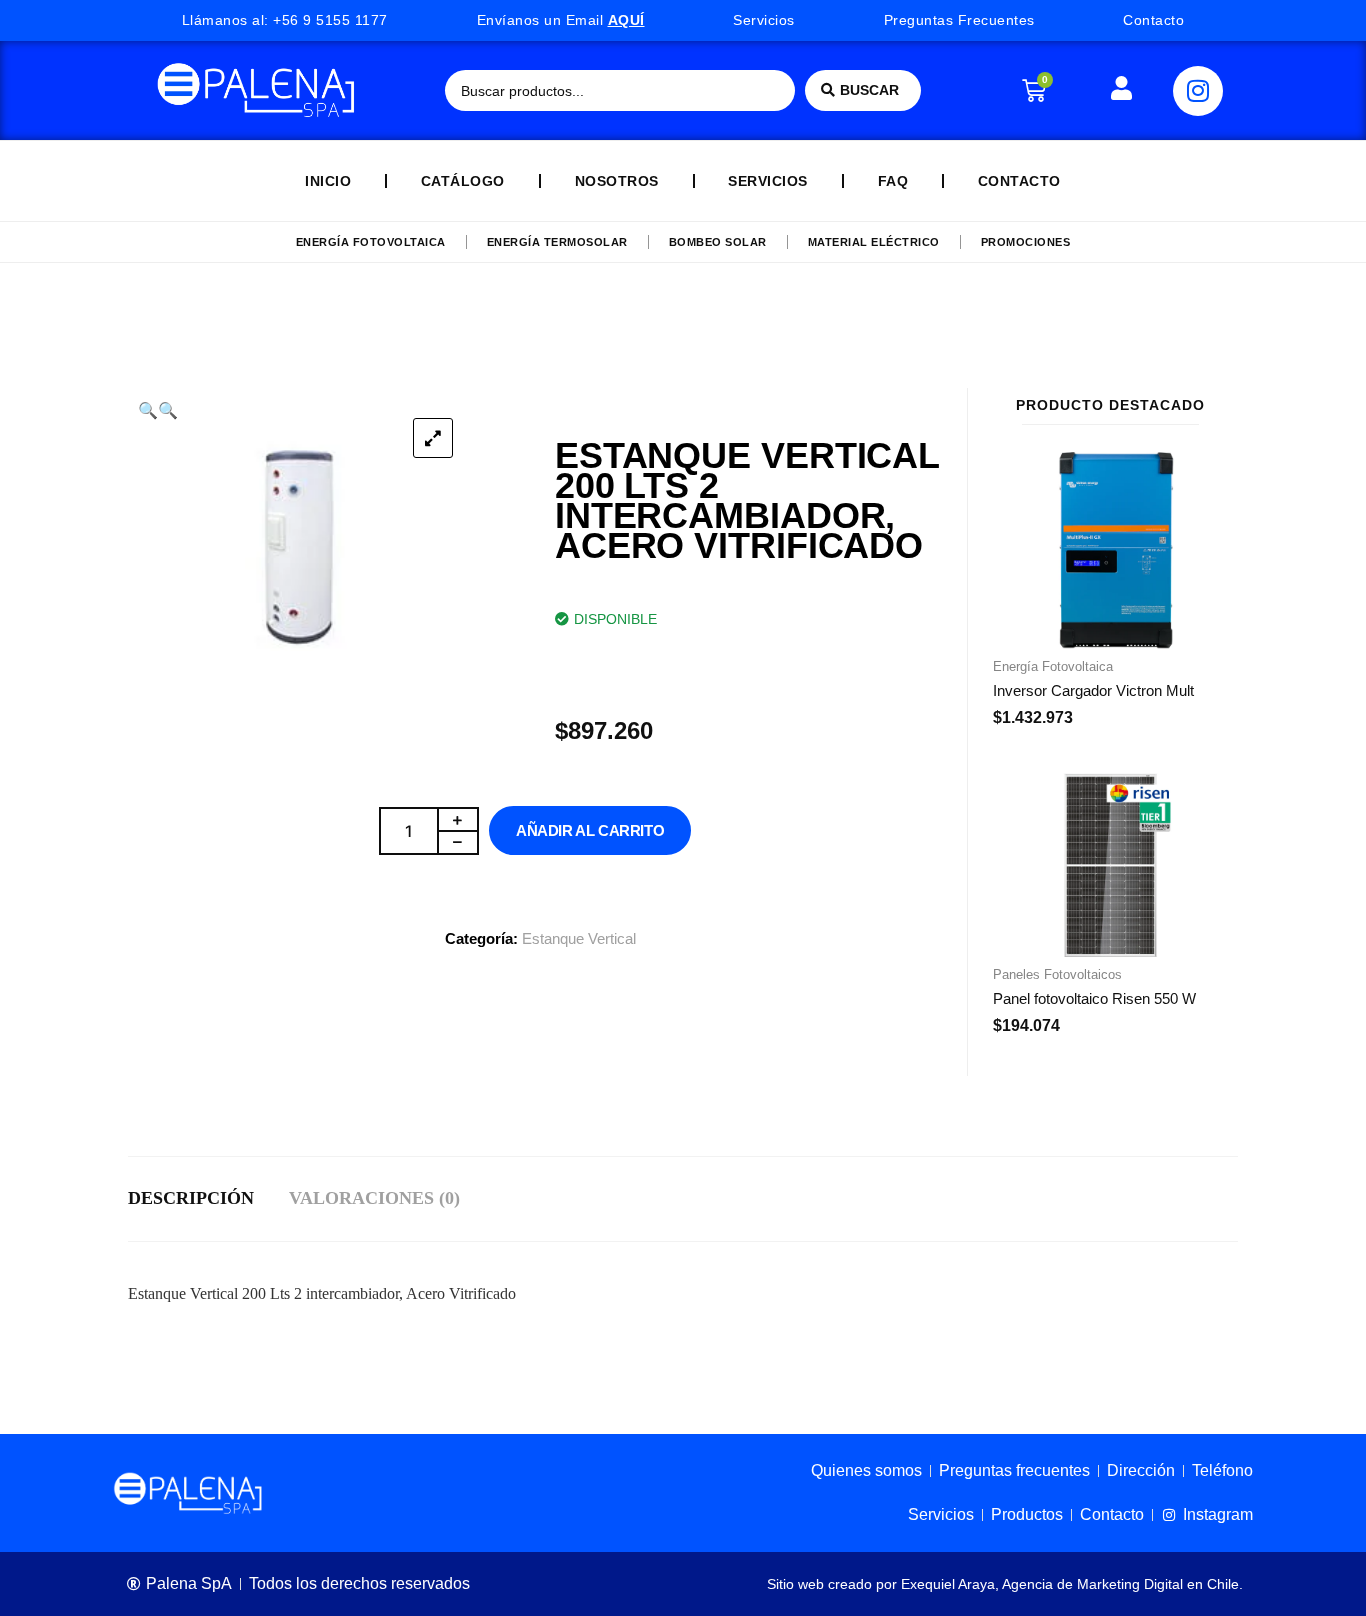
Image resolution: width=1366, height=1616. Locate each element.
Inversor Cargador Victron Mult (1093, 690)
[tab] (208, 1199)
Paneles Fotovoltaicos (1057, 974)
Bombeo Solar (718, 242)
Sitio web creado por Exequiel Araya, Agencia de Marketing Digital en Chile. (1005, 1584)
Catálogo (463, 181)
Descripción (191, 1198)
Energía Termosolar (557, 242)
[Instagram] (1198, 91)
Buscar (869, 90)
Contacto (1019, 181)
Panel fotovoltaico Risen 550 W (1094, 998)
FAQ (893, 181)
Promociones (1026, 242)
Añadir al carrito (590, 830)
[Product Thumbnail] (433, 438)
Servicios (768, 181)
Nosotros (617, 181)
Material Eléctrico (874, 242)
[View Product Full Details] (1110, 643)
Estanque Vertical (579, 938)
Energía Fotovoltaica (371, 242)
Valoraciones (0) (374, 1198)
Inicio (328, 181)
